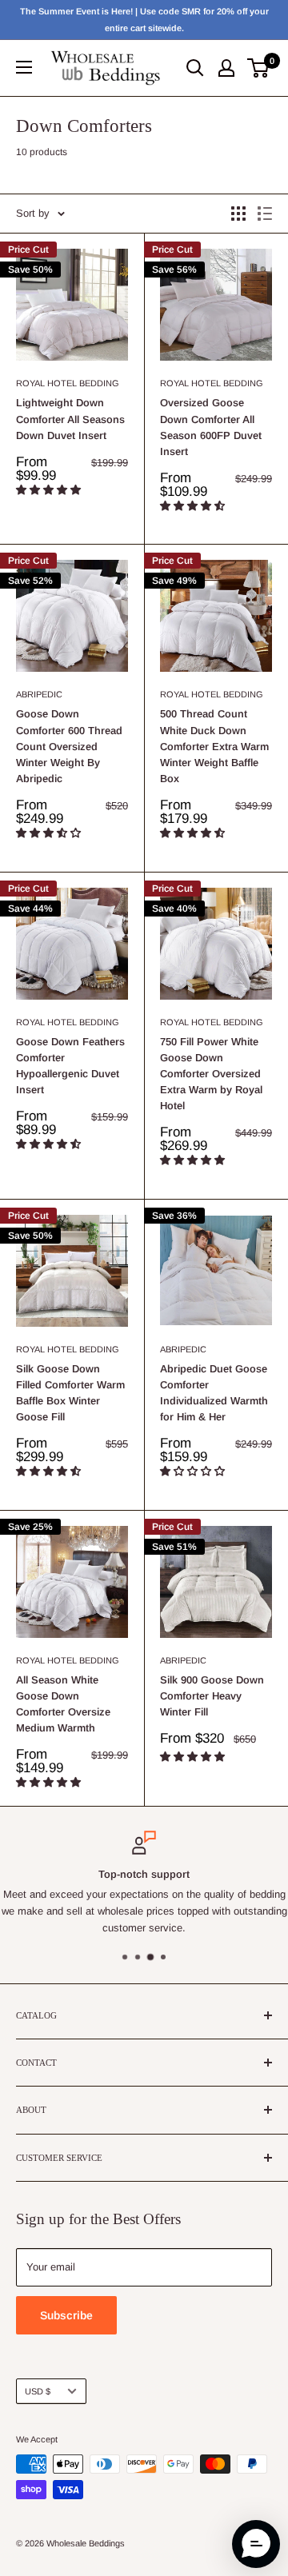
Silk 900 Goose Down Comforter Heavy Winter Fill (212, 1696)
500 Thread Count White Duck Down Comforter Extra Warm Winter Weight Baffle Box (214, 746)
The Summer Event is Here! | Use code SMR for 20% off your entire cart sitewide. (144, 20)
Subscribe (66, 2315)
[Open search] (195, 68)
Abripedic (39, 694)
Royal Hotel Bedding (68, 383)
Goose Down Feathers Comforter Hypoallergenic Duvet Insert (70, 1066)
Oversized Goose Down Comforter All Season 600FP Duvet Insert (211, 427)
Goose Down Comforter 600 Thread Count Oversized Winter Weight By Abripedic (69, 746)
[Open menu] (24, 67)
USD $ (38, 2391)
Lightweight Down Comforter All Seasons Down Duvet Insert (70, 419)
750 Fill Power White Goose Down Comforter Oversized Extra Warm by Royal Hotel (211, 1074)
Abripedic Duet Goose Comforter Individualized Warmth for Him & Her (214, 1393)
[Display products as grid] (238, 214)
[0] (259, 68)
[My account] (226, 68)
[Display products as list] (265, 214)
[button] (50, 490)
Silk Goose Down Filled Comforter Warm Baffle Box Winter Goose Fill (70, 1393)
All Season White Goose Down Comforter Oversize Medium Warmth (63, 1704)
